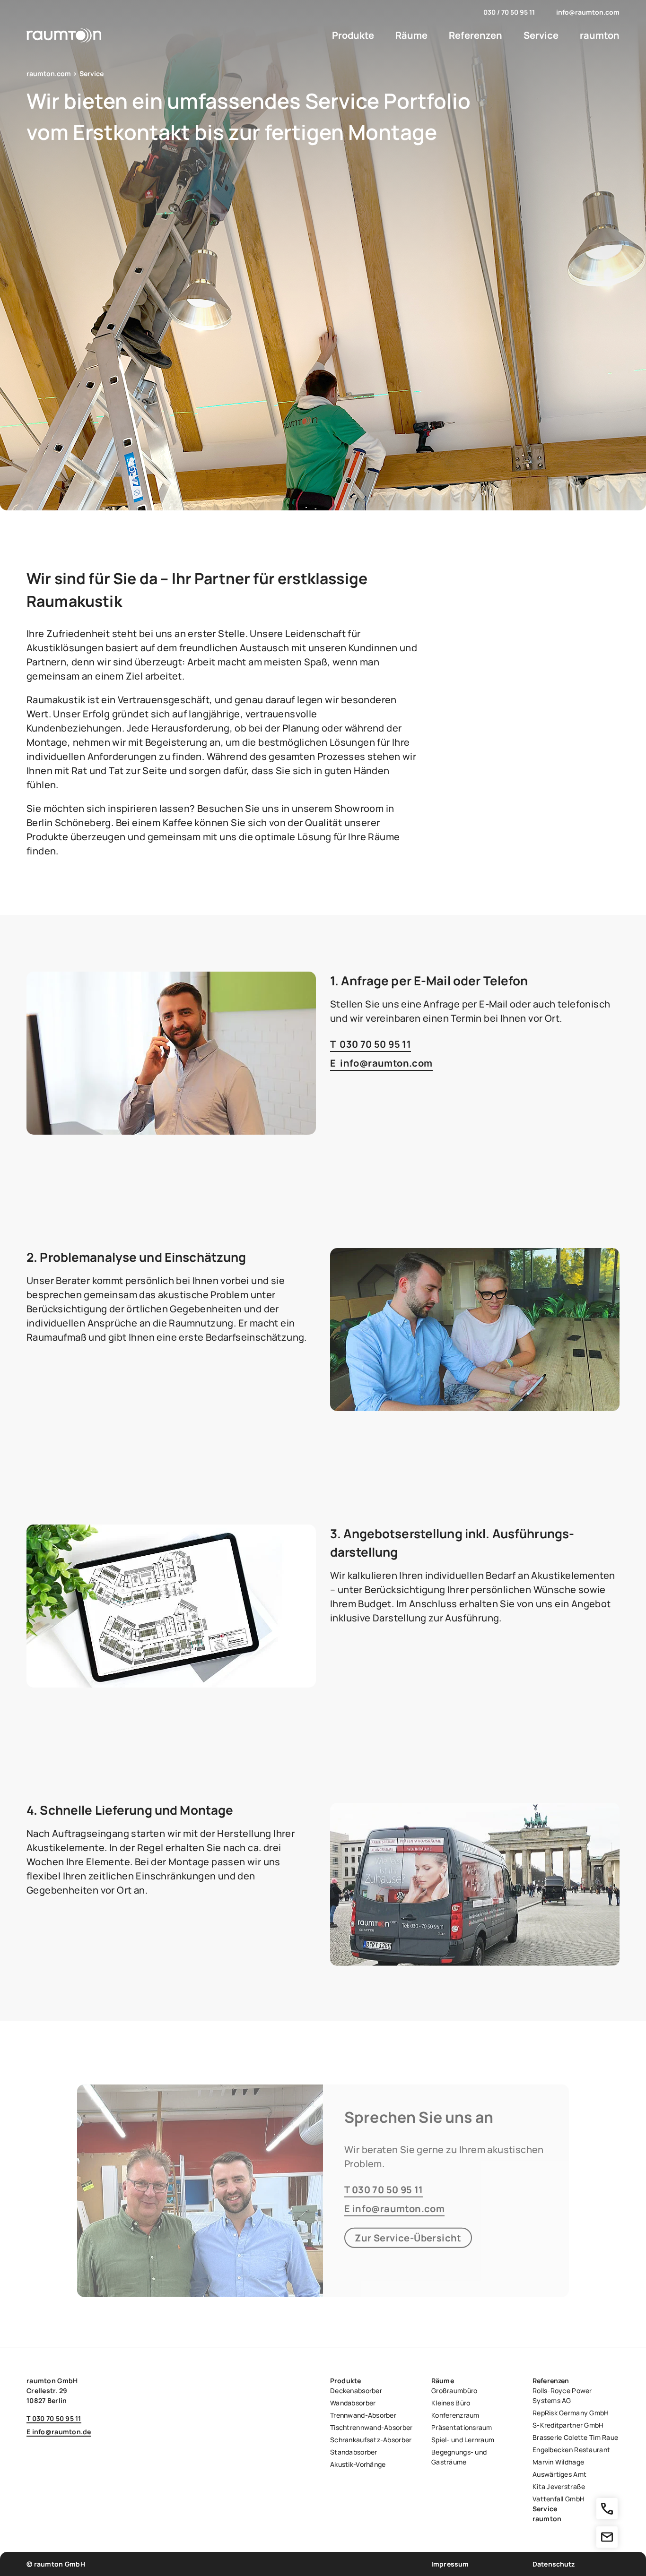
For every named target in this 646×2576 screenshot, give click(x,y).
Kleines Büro (451, 2403)
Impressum (450, 2564)
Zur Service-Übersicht (408, 2237)
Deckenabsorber (356, 2391)
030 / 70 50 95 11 (509, 12)
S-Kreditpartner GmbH (568, 2425)
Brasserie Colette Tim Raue (575, 2437)
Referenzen (476, 35)
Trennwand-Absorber (363, 2415)
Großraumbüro (454, 2391)
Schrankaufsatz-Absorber (371, 2440)
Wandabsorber (353, 2403)
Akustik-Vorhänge (358, 2464)
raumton (600, 35)
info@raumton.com (588, 12)
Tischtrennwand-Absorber (371, 2427)
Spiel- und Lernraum (463, 2440)
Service (541, 35)
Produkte (353, 35)
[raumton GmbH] (64, 35)
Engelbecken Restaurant (571, 2450)
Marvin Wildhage (558, 2462)
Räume (411, 35)
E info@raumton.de (59, 2432)
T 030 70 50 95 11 (371, 1044)
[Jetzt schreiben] (607, 2537)
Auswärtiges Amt (559, 2474)
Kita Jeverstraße (559, 2486)
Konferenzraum (455, 2415)
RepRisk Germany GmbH (571, 2413)
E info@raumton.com (381, 1063)
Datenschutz (554, 2564)
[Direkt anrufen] (607, 2509)
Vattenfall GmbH (559, 2499)
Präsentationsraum (462, 2427)
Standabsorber (354, 2452)
